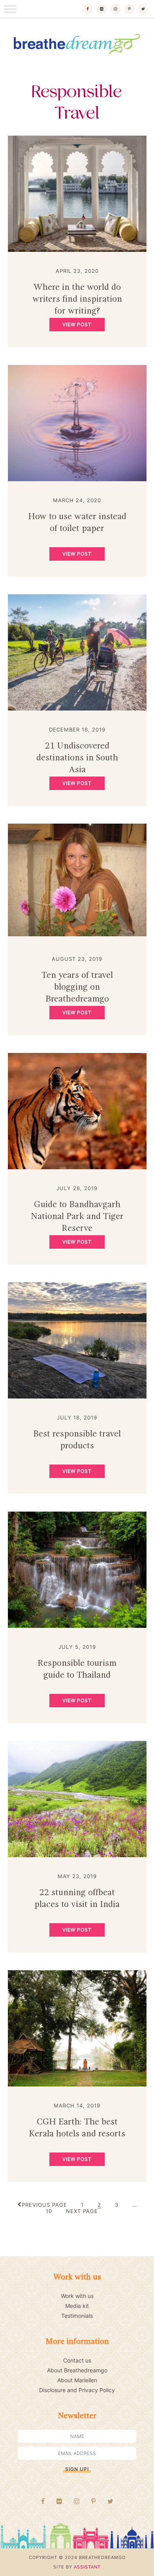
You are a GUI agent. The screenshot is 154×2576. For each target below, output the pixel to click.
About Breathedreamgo (77, 2370)
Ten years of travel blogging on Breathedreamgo (77, 987)
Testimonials (77, 2316)
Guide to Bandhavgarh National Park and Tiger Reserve (77, 1217)
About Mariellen (77, 2380)
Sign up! (77, 2469)
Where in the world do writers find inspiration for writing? (77, 299)
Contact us (77, 2360)
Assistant (87, 2567)
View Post (77, 324)
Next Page (82, 2211)
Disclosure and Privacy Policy (77, 2390)
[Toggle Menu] (10, 9)
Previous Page (44, 2205)
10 (49, 2211)
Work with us (77, 2296)
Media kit (77, 2306)
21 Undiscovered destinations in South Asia (77, 758)
